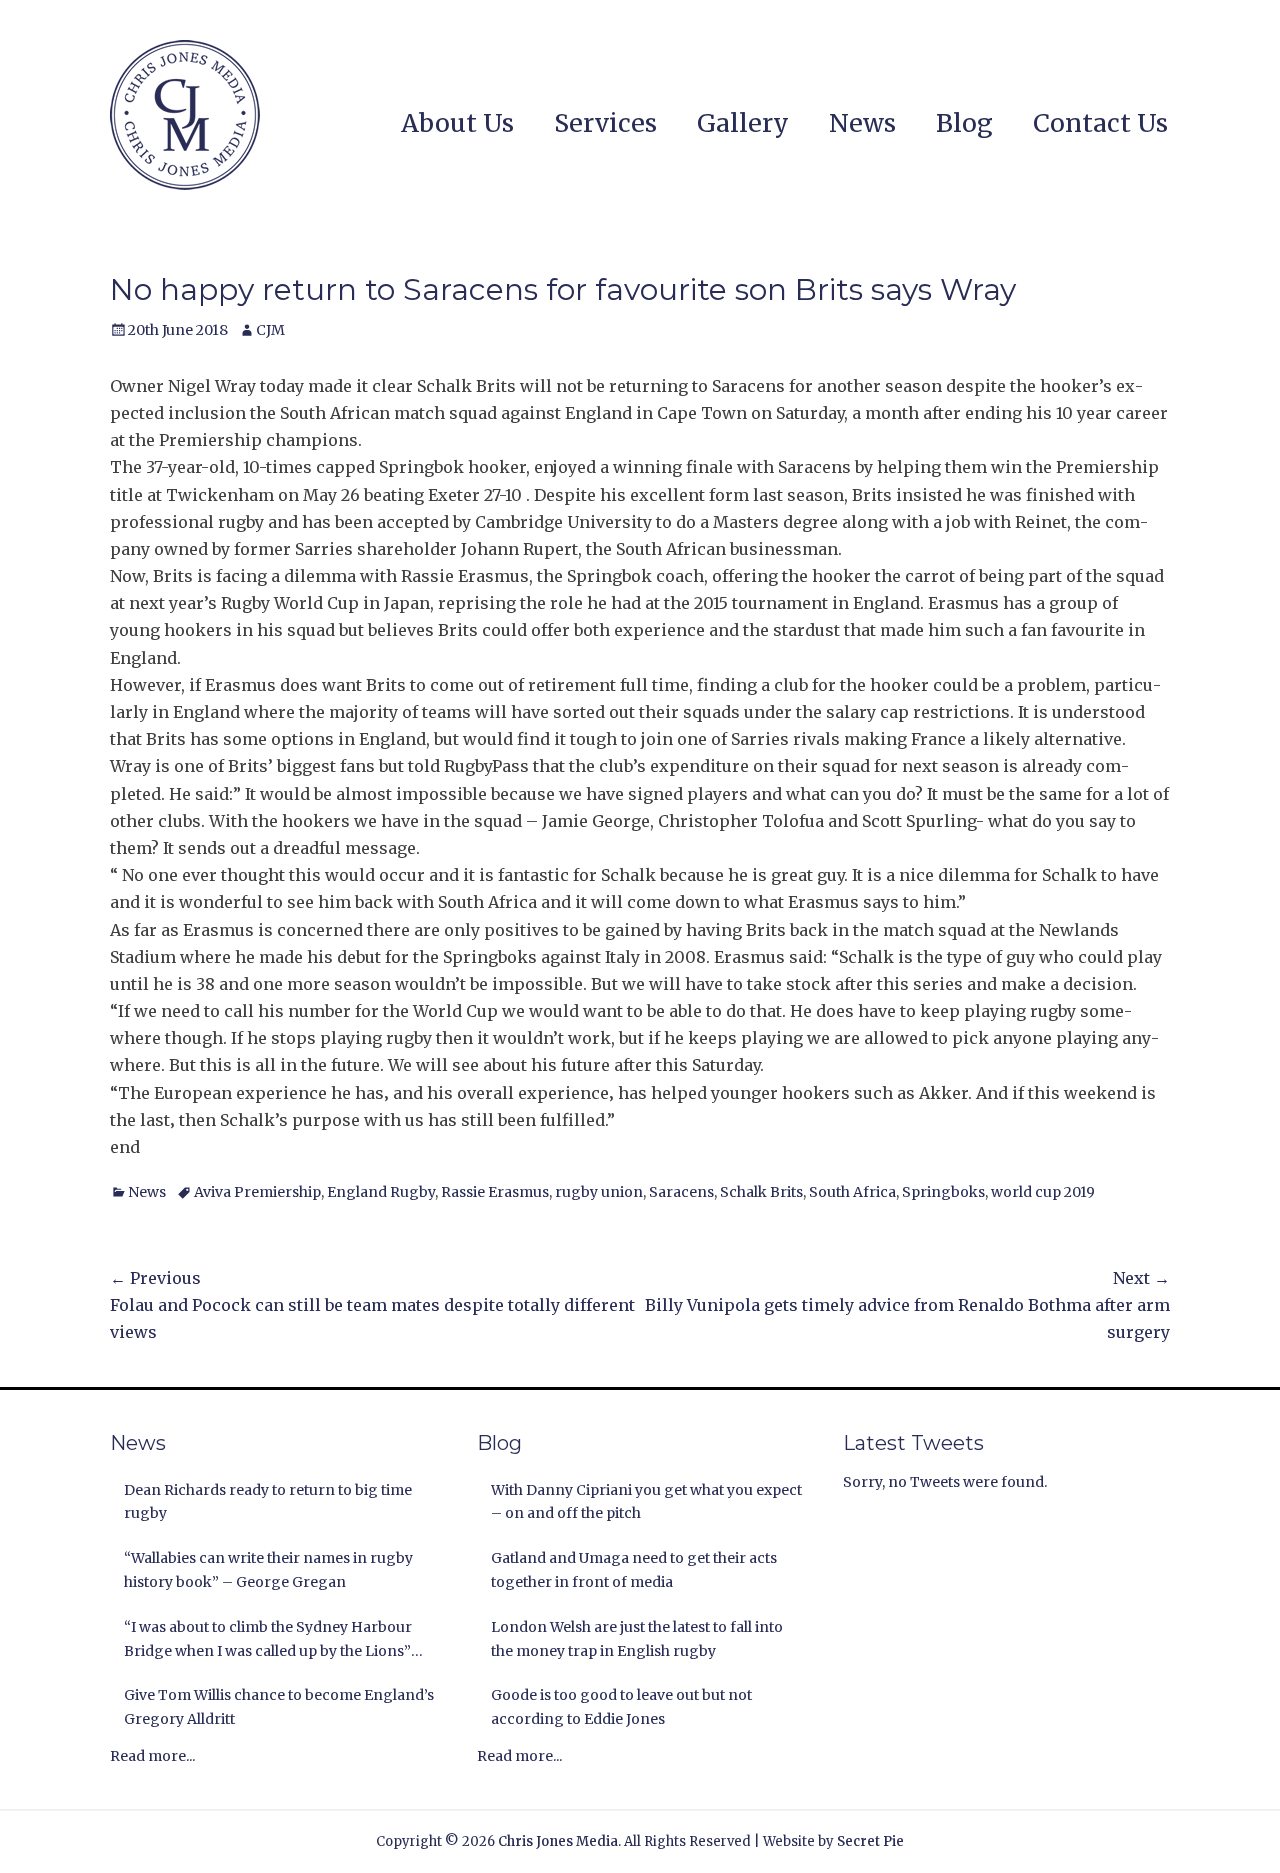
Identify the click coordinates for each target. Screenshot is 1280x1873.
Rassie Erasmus (495, 1192)
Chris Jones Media (558, 1841)
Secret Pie (870, 1841)
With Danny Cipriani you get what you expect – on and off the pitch (646, 1502)
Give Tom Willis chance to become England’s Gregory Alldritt (279, 1707)
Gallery (743, 123)
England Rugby (381, 1192)
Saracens (681, 1192)
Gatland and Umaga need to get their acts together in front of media (634, 1570)
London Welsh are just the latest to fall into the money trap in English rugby (637, 1639)
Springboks (943, 1192)
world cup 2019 (1043, 1192)
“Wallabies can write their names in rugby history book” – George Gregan (268, 1570)
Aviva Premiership (257, 1192)
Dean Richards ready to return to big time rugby (268, 1502)
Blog (964, 123)
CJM (270, 330)
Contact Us (1100, 123)
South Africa (852, 1192)
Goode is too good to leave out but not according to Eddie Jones (621, 1707)
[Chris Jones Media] (185, 115)
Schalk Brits (761, 1192)
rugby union (599, 1192)
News (862, 123)
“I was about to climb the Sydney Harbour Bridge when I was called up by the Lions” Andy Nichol (268, 1641)
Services (605, 123)
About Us (457, 123)
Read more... (152, 1756)
